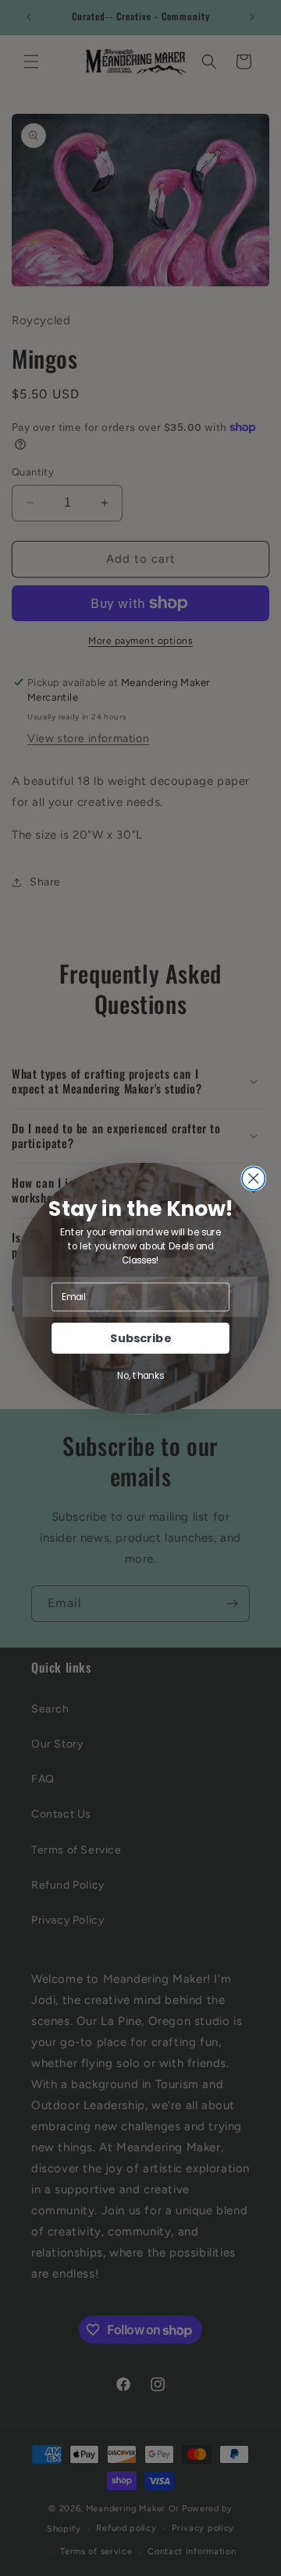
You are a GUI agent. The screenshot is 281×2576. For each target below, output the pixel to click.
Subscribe (140, 1338)
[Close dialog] (253, 1178)
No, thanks (140, 1375)
